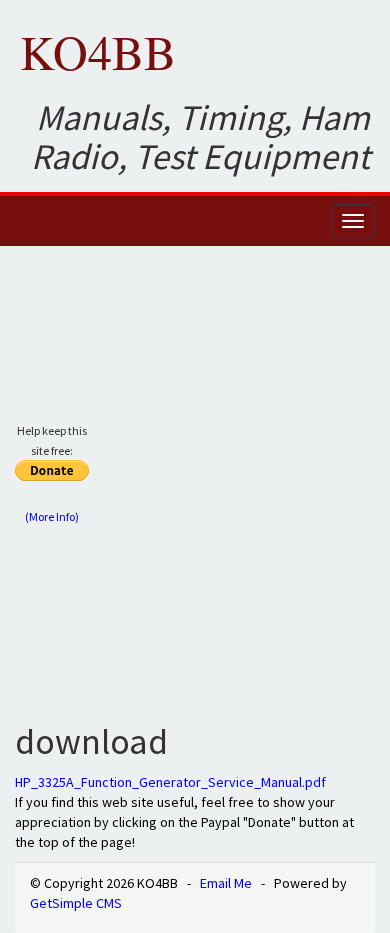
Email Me (226, 883)
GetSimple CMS (76, 903)
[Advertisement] (195, 481)
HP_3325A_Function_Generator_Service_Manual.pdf (170, 782)
